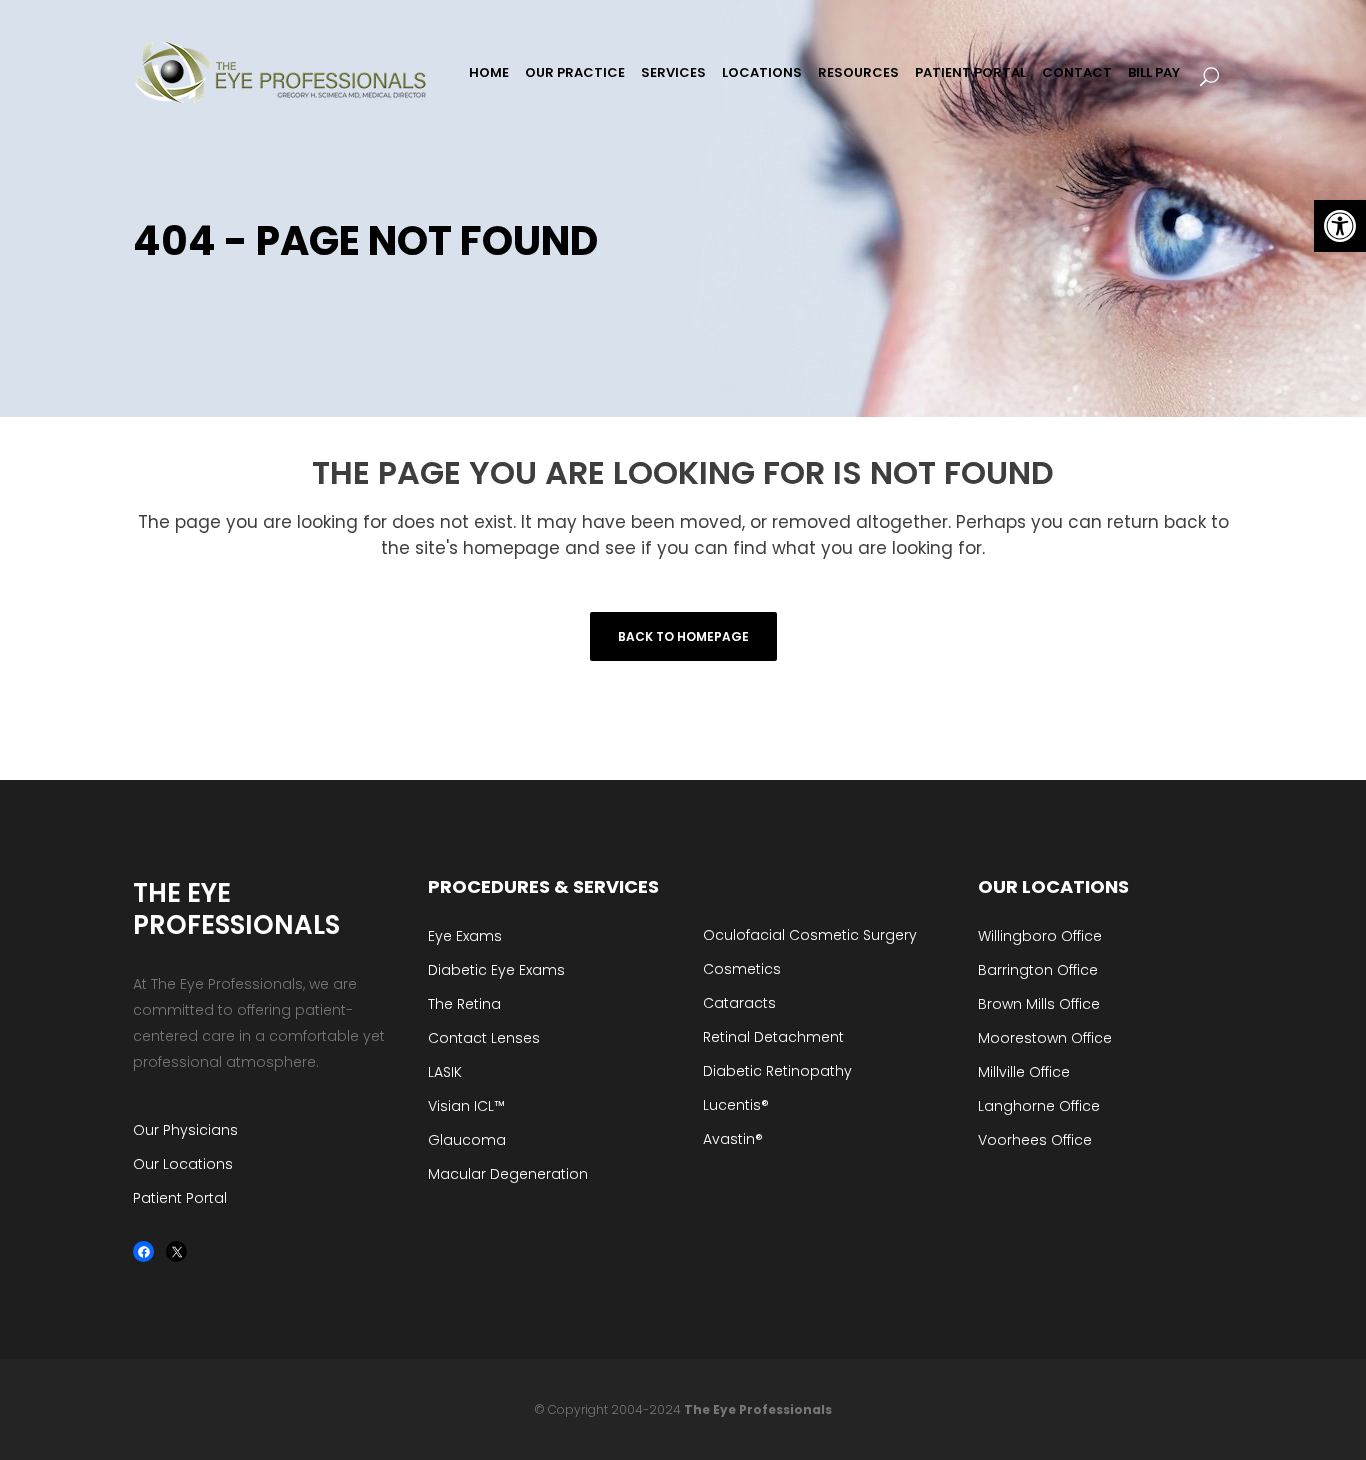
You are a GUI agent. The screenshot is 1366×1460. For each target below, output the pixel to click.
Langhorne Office (1039, 1106)
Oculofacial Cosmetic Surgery (810, 935)
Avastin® (733, 1139)
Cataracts (739, 1003)
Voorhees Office (1035, 1140)
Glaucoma (467, 1140)
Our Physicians (185, 1130)
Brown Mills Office (1039, 1004)
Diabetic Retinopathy (777, 1071)
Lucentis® (736, 1105)
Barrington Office (1038, 970)
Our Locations (183, 1164)
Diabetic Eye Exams (496, 970)
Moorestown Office (1045, 1038)
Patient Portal (180, 1198)
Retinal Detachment (773, 1037)
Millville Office (1024, 1072)
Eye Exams (465, 936)
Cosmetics (742, 969)
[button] (1340, 226)
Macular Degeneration (508, 1174)
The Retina (464, 1004)
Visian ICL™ (466, 1106)
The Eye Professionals (758, 1409)
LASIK (445, 1072)
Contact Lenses (484, 1038)
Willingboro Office (1040, 936)
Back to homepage (683, 636)
